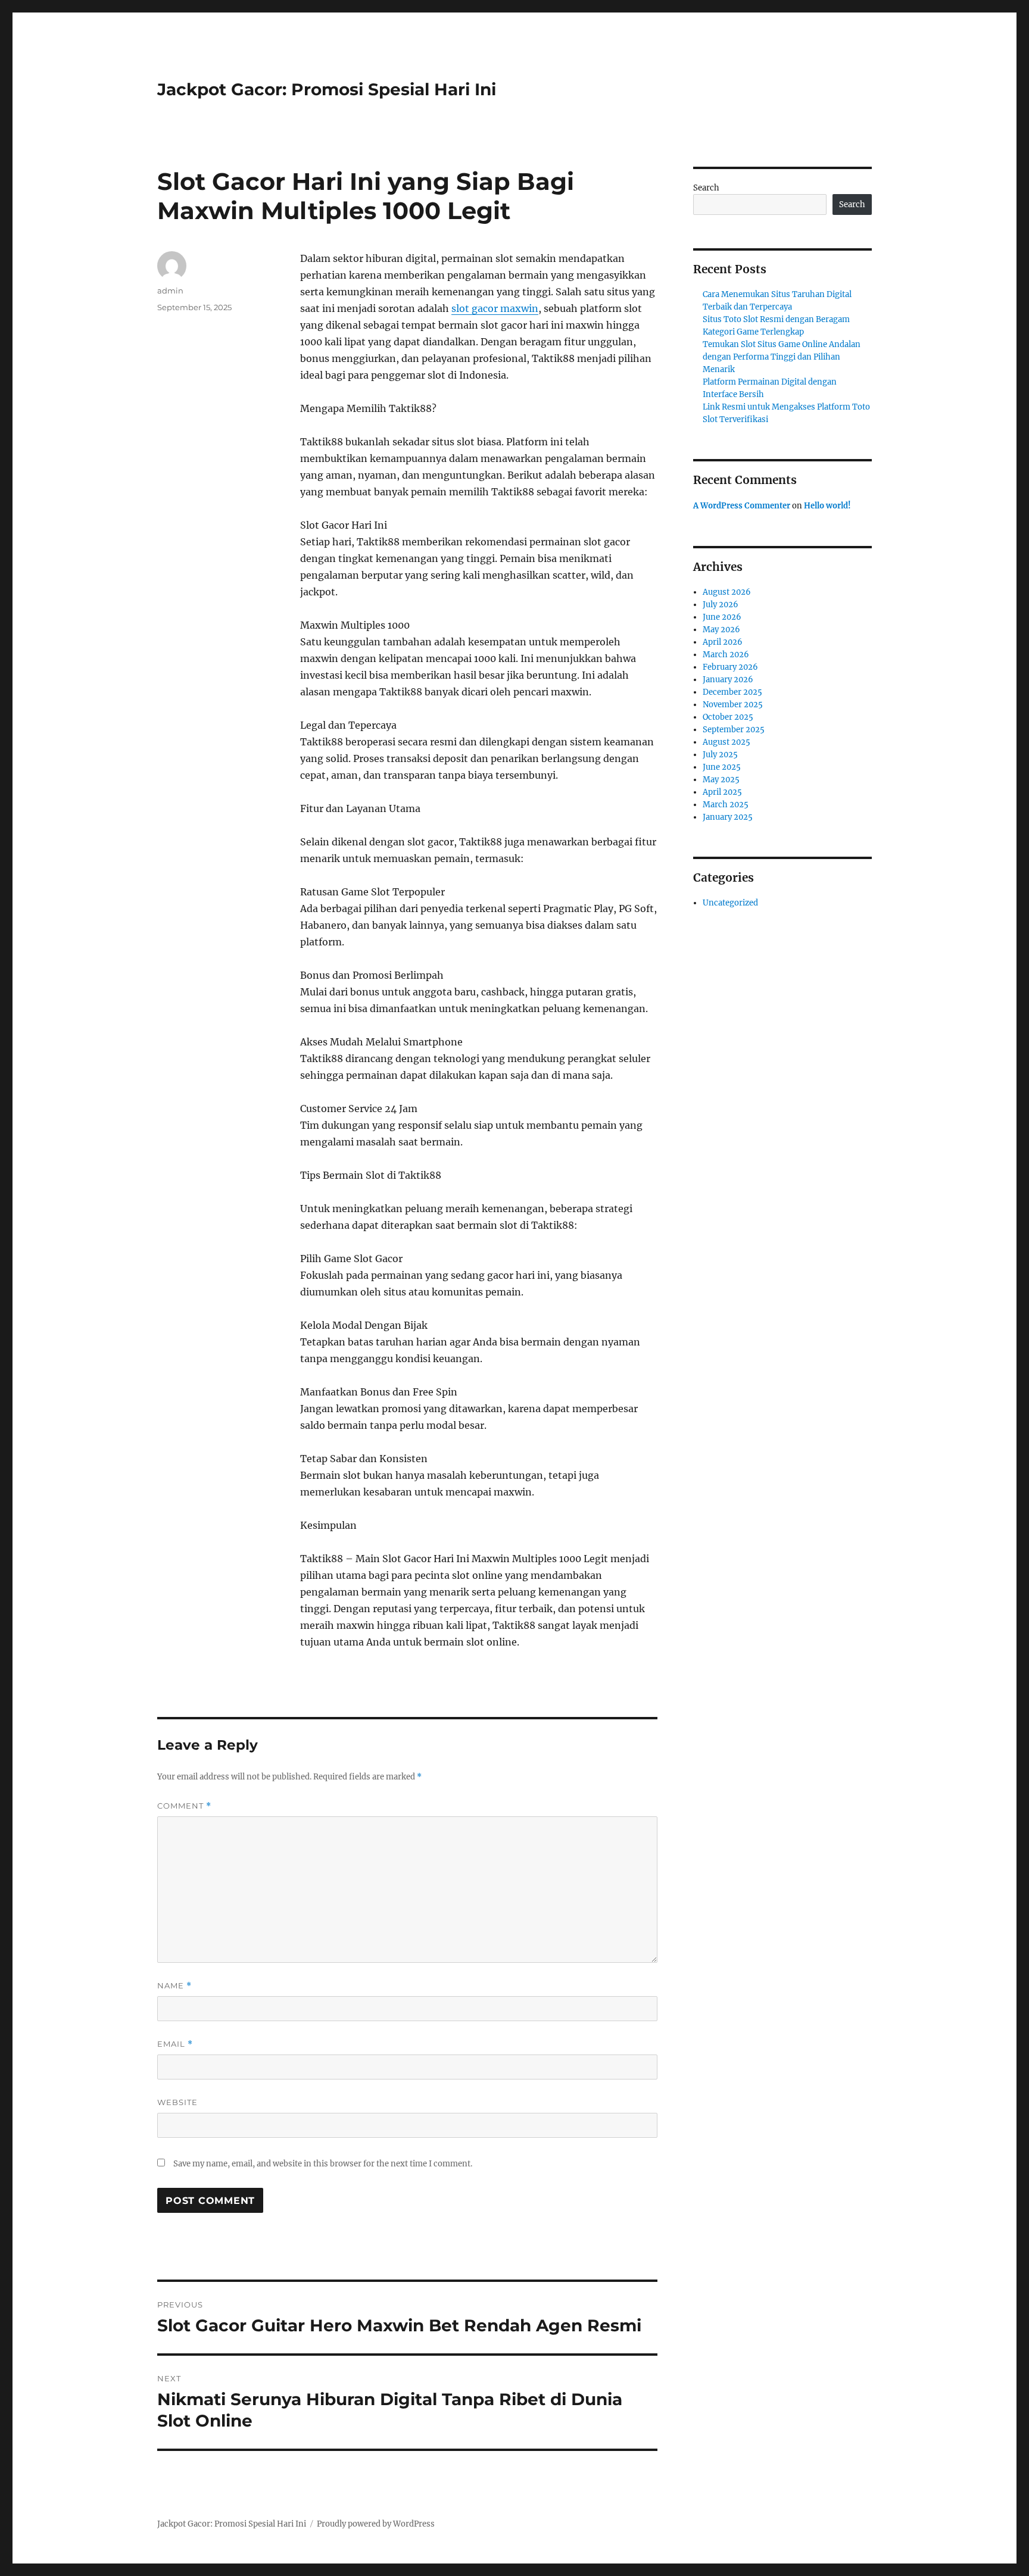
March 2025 (726, 805)
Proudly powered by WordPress (376, 2524)
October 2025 (728, 717)
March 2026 (726, 655)
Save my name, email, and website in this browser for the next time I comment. (323, 2164)
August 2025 (726, 742)
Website (177, 2102)
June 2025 (722, 767)
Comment (184, 1806)
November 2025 (733, 705)
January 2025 (728, 817)
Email (175, 2044)
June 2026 (722, 617)
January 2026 (728, 680)
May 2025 (721, 780)
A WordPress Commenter (742, 506)
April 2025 (722, 792)
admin (170, 291)
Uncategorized (730, 903)
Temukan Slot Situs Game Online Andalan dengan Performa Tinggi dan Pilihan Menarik (782, 357)
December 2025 (732, 692)
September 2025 (734, 730)
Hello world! (827, 506)
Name (174, 1986)
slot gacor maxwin (495, 308)
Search (706, 188)
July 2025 (720, 755)
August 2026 (727, 592)
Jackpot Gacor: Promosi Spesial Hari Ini (327, 89)
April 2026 (723, 642)
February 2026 (730, 667)
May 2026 (721, 630)
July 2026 (721, 605)
